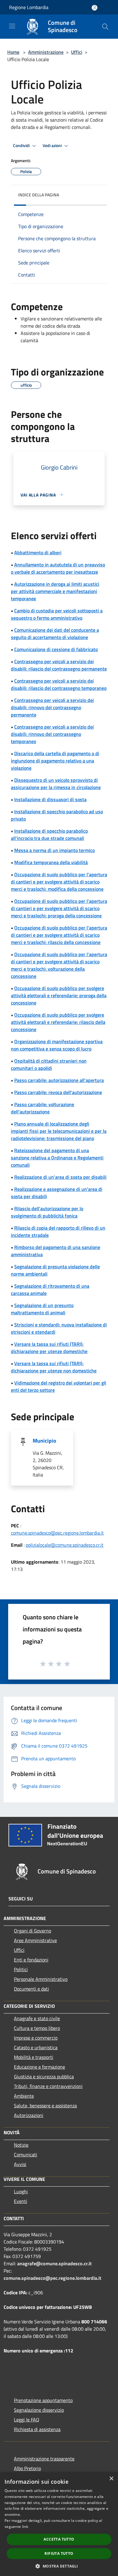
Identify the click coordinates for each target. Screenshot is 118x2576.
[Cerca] (105, 27)
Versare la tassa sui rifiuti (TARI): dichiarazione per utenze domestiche (49, 1348)
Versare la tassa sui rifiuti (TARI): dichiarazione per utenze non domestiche (54, 1367)
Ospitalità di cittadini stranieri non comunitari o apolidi (49, 1064)
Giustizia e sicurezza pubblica (44, 2076)
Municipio (44, 1441)
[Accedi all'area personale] (95, 8)
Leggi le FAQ (27, 2420)
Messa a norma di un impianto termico (54, 850)
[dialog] (59, 2524)
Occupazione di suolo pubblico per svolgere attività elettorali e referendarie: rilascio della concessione (58, 1022)
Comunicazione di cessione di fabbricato (56, 649)
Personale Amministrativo (41, 1979)
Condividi (22, 146)
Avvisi (20, 2164)
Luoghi (21, 2191)
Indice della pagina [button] (39, 195)
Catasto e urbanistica (36, 2047)
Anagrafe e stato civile (37, 2018)
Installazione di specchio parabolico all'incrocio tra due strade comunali (49, 834)
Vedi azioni (53, 146)
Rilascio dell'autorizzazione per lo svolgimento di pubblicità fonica (47, 1212)
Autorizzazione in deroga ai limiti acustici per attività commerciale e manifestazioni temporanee (55, 591)
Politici (21, 1969)
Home (13, 52)
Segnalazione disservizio (39, 2410)
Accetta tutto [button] (59, 2539)
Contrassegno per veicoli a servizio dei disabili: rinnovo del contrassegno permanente (52, 707)
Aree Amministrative (35, 1940)
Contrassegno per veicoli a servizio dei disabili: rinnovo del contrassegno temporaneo (52, 734)
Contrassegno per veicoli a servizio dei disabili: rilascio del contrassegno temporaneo (59, 684)
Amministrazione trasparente (44, 2459)
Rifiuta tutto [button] (59, 2553)
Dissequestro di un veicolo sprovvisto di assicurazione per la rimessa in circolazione (56, 784)
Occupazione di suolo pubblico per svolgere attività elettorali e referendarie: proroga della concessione (59, 995)
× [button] (111, 2479)
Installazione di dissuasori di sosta (50, 799)
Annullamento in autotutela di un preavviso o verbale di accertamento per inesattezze (58, 568)
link (25, 2527)
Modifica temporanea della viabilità (51, 862)
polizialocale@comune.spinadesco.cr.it (65, 1545)
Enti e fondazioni (31, 1960)
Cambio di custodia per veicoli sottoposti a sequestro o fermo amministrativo (57, 614)
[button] (59, 2566)
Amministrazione (46, 52)
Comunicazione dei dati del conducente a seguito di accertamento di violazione (55, 634)
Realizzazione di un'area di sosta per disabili (60, 1177)
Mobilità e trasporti (34, 2057)
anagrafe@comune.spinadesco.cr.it (54, 2263)
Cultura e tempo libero (37, 2028)
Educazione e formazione (39, 2067)
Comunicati (26, 2155)
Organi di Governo (33, 1931)
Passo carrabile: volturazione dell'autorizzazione (43, 1108)
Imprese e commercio (36, 2038)
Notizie (21, 2145)
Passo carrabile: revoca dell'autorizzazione (58, 1092)
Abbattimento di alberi (38, 552)
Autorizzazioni (29, 2115)
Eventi (21, 2201)
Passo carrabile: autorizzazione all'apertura (59, 1080)
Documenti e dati (31, 1989)
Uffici (77, 52)
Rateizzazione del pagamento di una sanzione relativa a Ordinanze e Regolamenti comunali (57, 1158)
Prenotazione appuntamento (43, 2400)
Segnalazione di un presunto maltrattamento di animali (42, 1309)
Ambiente (24, 2096)
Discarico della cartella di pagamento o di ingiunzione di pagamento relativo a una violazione (55, 761)
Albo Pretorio (27, 2468)
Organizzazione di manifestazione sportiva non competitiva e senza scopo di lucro (57, 1045)
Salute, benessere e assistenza (45, 2106)
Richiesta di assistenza (37, 2429)
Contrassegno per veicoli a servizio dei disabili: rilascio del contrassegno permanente (59, 665)
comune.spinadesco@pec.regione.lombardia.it (57, 1533)
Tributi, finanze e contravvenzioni (48, 2086)
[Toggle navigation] (12, 26)
